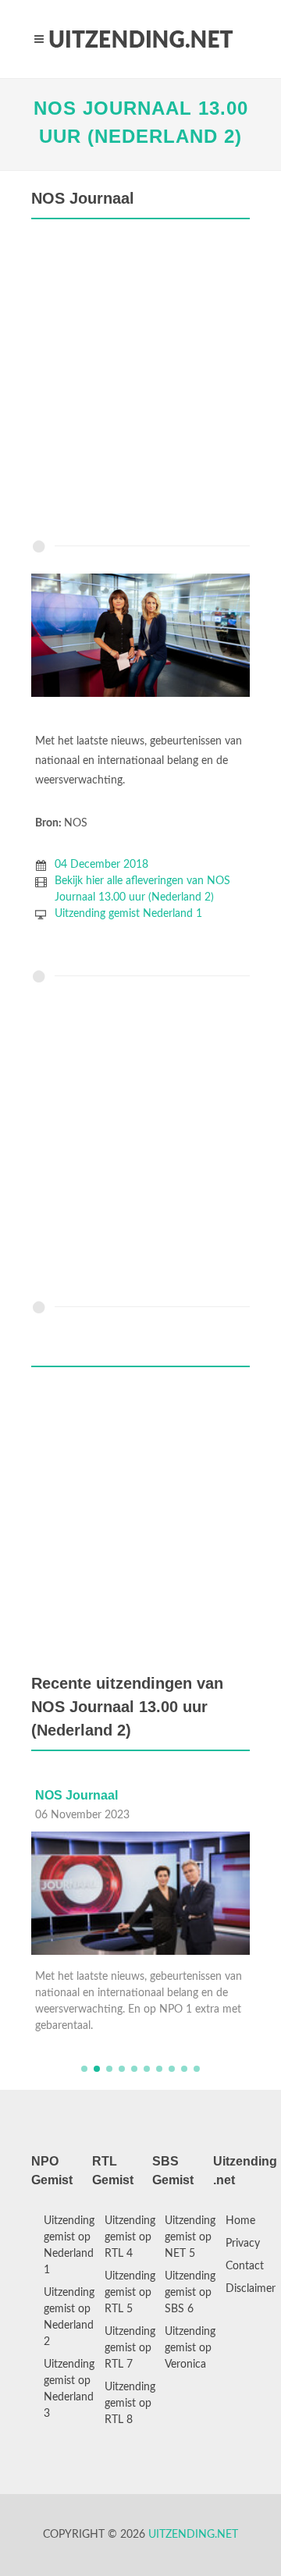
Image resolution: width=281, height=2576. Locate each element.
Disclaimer (251, 2289)
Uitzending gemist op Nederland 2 (69, 2317)
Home (240, 2221)
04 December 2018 (101, 865)
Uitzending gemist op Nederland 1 (69, 2246)
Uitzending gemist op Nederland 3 (69, 2389)
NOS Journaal (133, 1795)
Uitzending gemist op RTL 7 (130, 2348)
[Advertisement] (140, 383)
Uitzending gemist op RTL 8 (130, 2404)
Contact (245, 2266)
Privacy (243, 2244)
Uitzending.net (193, 2535)
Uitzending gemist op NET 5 (190, 2237)
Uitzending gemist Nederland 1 (128, 914)
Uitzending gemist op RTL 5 (130, 2293)
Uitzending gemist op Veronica (190, 2348)
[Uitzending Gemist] (140, 39)
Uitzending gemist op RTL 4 (130, 2237)
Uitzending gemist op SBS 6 (190, 2293)
